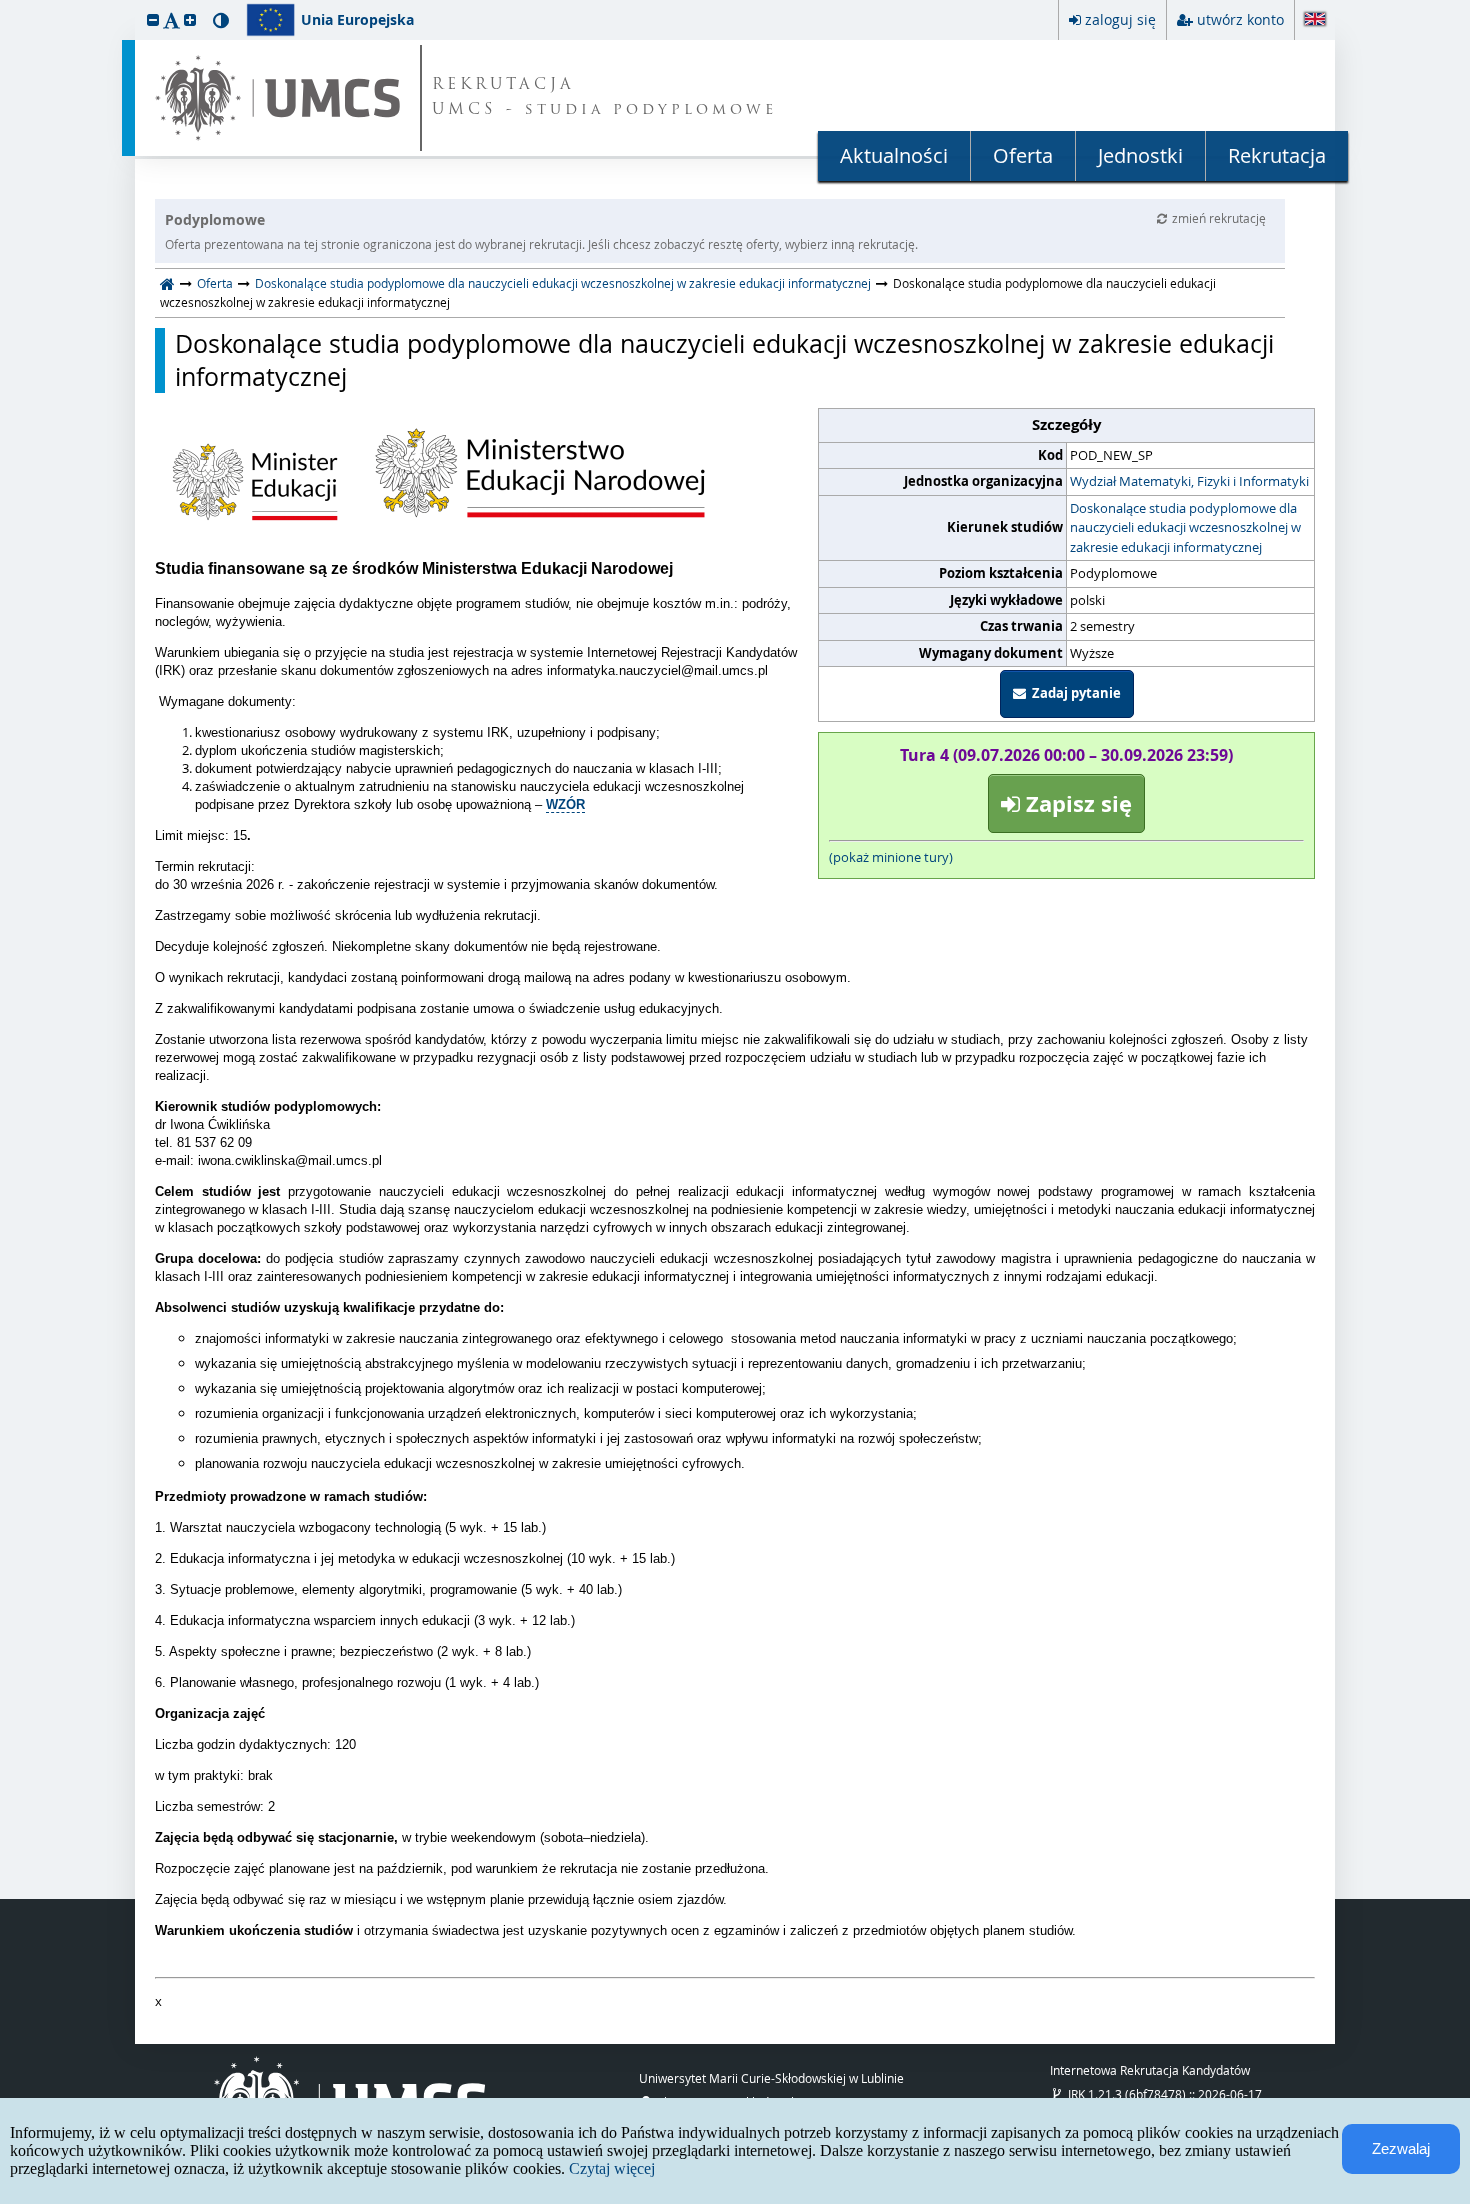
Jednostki (1140, 155)
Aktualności (894, 155)
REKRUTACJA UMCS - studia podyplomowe (604, 98)
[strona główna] (167, 283)
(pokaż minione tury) (891, 857)
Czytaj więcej (612, 2168)
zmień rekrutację (1219, 218)
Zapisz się (1076, 803)
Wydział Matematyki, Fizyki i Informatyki (1189, 481)
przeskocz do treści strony (5, 5)
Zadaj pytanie (1073, 693)
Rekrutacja (1277, 155)
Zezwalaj (1401, 2148)
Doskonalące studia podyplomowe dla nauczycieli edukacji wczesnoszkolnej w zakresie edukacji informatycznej (563, 283)
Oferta (1023, 155)
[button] (153, 19)
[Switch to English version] (1315, 20)
